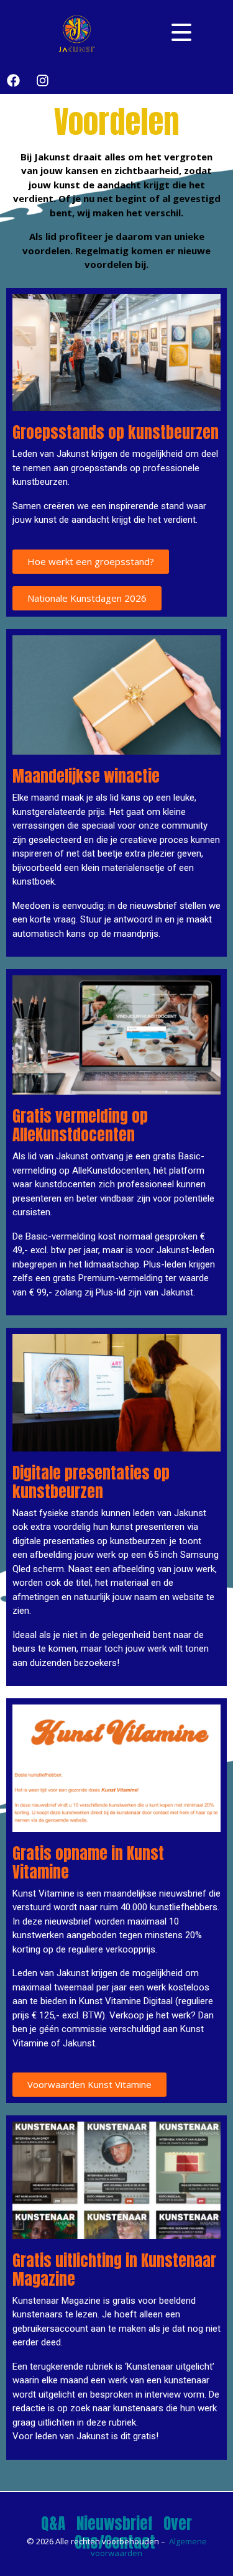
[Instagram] (42, 81)
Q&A (53, 2523)
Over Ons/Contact (134, 2533)
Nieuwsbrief (114, 2523)
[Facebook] (13, 81)
